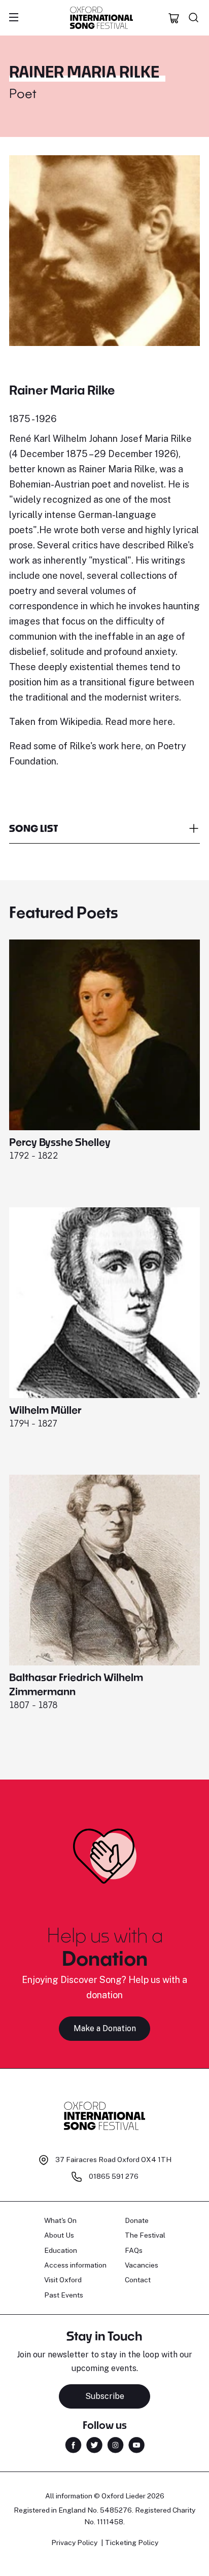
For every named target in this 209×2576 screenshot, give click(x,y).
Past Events (64, 2295)
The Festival (145, 2235)
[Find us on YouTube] (136, 2444)
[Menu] (14, 18)
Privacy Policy (74, 2543)
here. (164, 722)
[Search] (194, 18)
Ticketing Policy (132, 2543)
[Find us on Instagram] (115, 2444)
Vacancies (142, 2265)
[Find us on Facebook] (73, 2444)
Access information (75, 2265)
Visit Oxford (63, 2280)
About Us (59, 2235)
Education (61, 2250)
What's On (60, 2220)
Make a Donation (105, 2028)
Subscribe (105, 2396)
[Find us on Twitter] (94, 2444)
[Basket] (174, 18)
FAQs (134, 2250)
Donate (137, 2220)
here (130, 746)
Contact (138, 2280)
